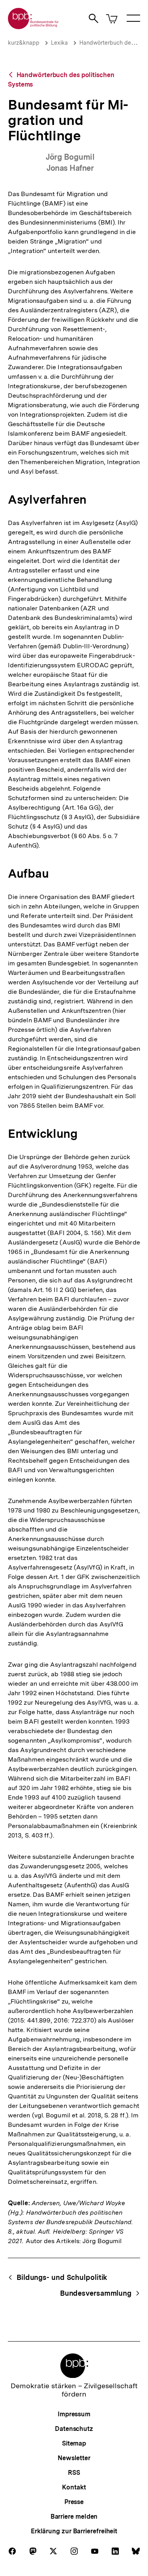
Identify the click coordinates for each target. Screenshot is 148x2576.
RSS (74, 2473)
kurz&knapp (24, 43)
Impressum (74, 2414)
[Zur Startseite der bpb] (34, 27)
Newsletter (74, 2458)
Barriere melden (74, 2517)
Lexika (59, 43)
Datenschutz (74, 2429)
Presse (74, 2502)
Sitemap (74, 2443)
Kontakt (74, 2487)
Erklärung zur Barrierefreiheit (74, 2531)
